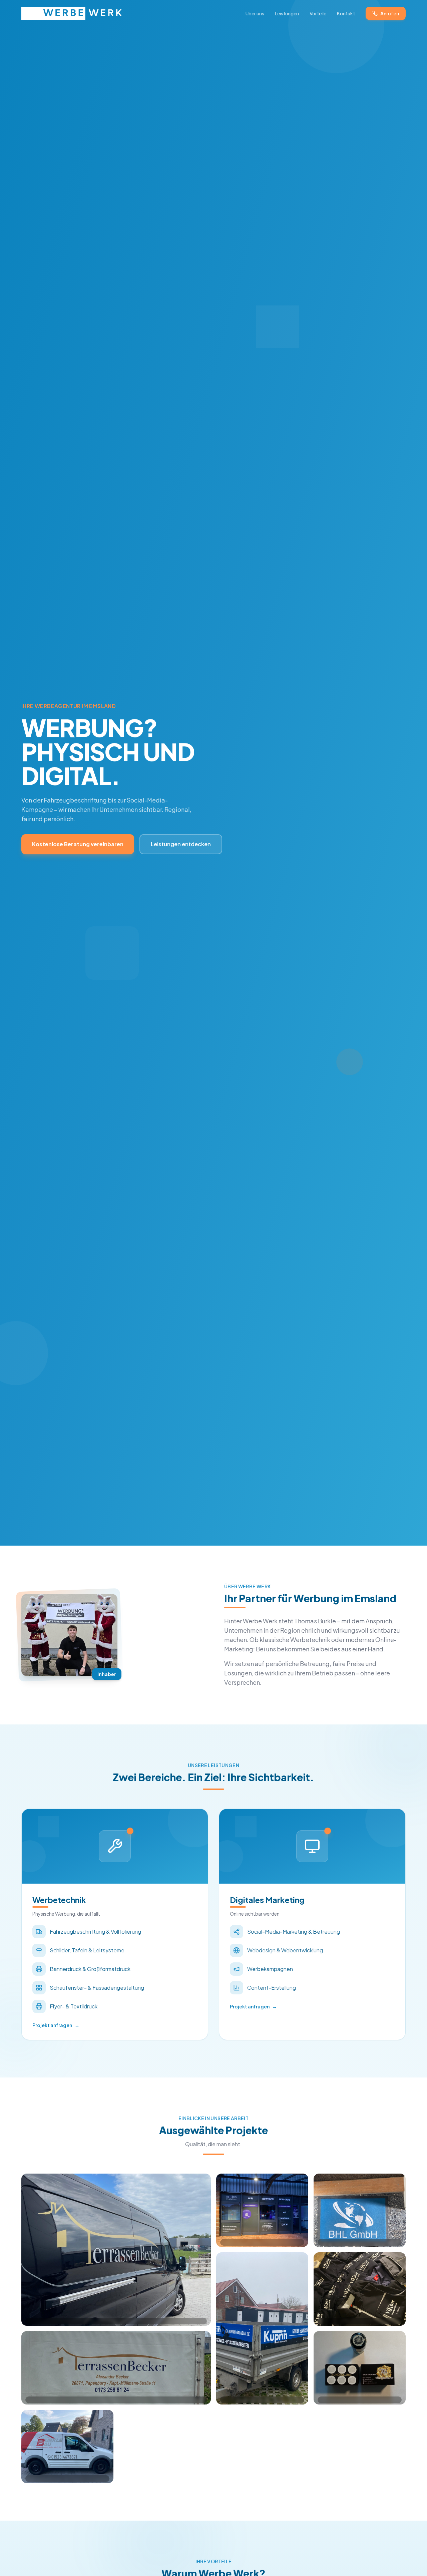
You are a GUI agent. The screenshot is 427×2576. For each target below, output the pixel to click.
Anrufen (390, 13)
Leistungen (287, 13)
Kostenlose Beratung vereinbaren (78, 844)
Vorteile (318, 13)
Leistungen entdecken (181, 844)
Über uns (255, 13)
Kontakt (346, 13)
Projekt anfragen (56, 2025)
